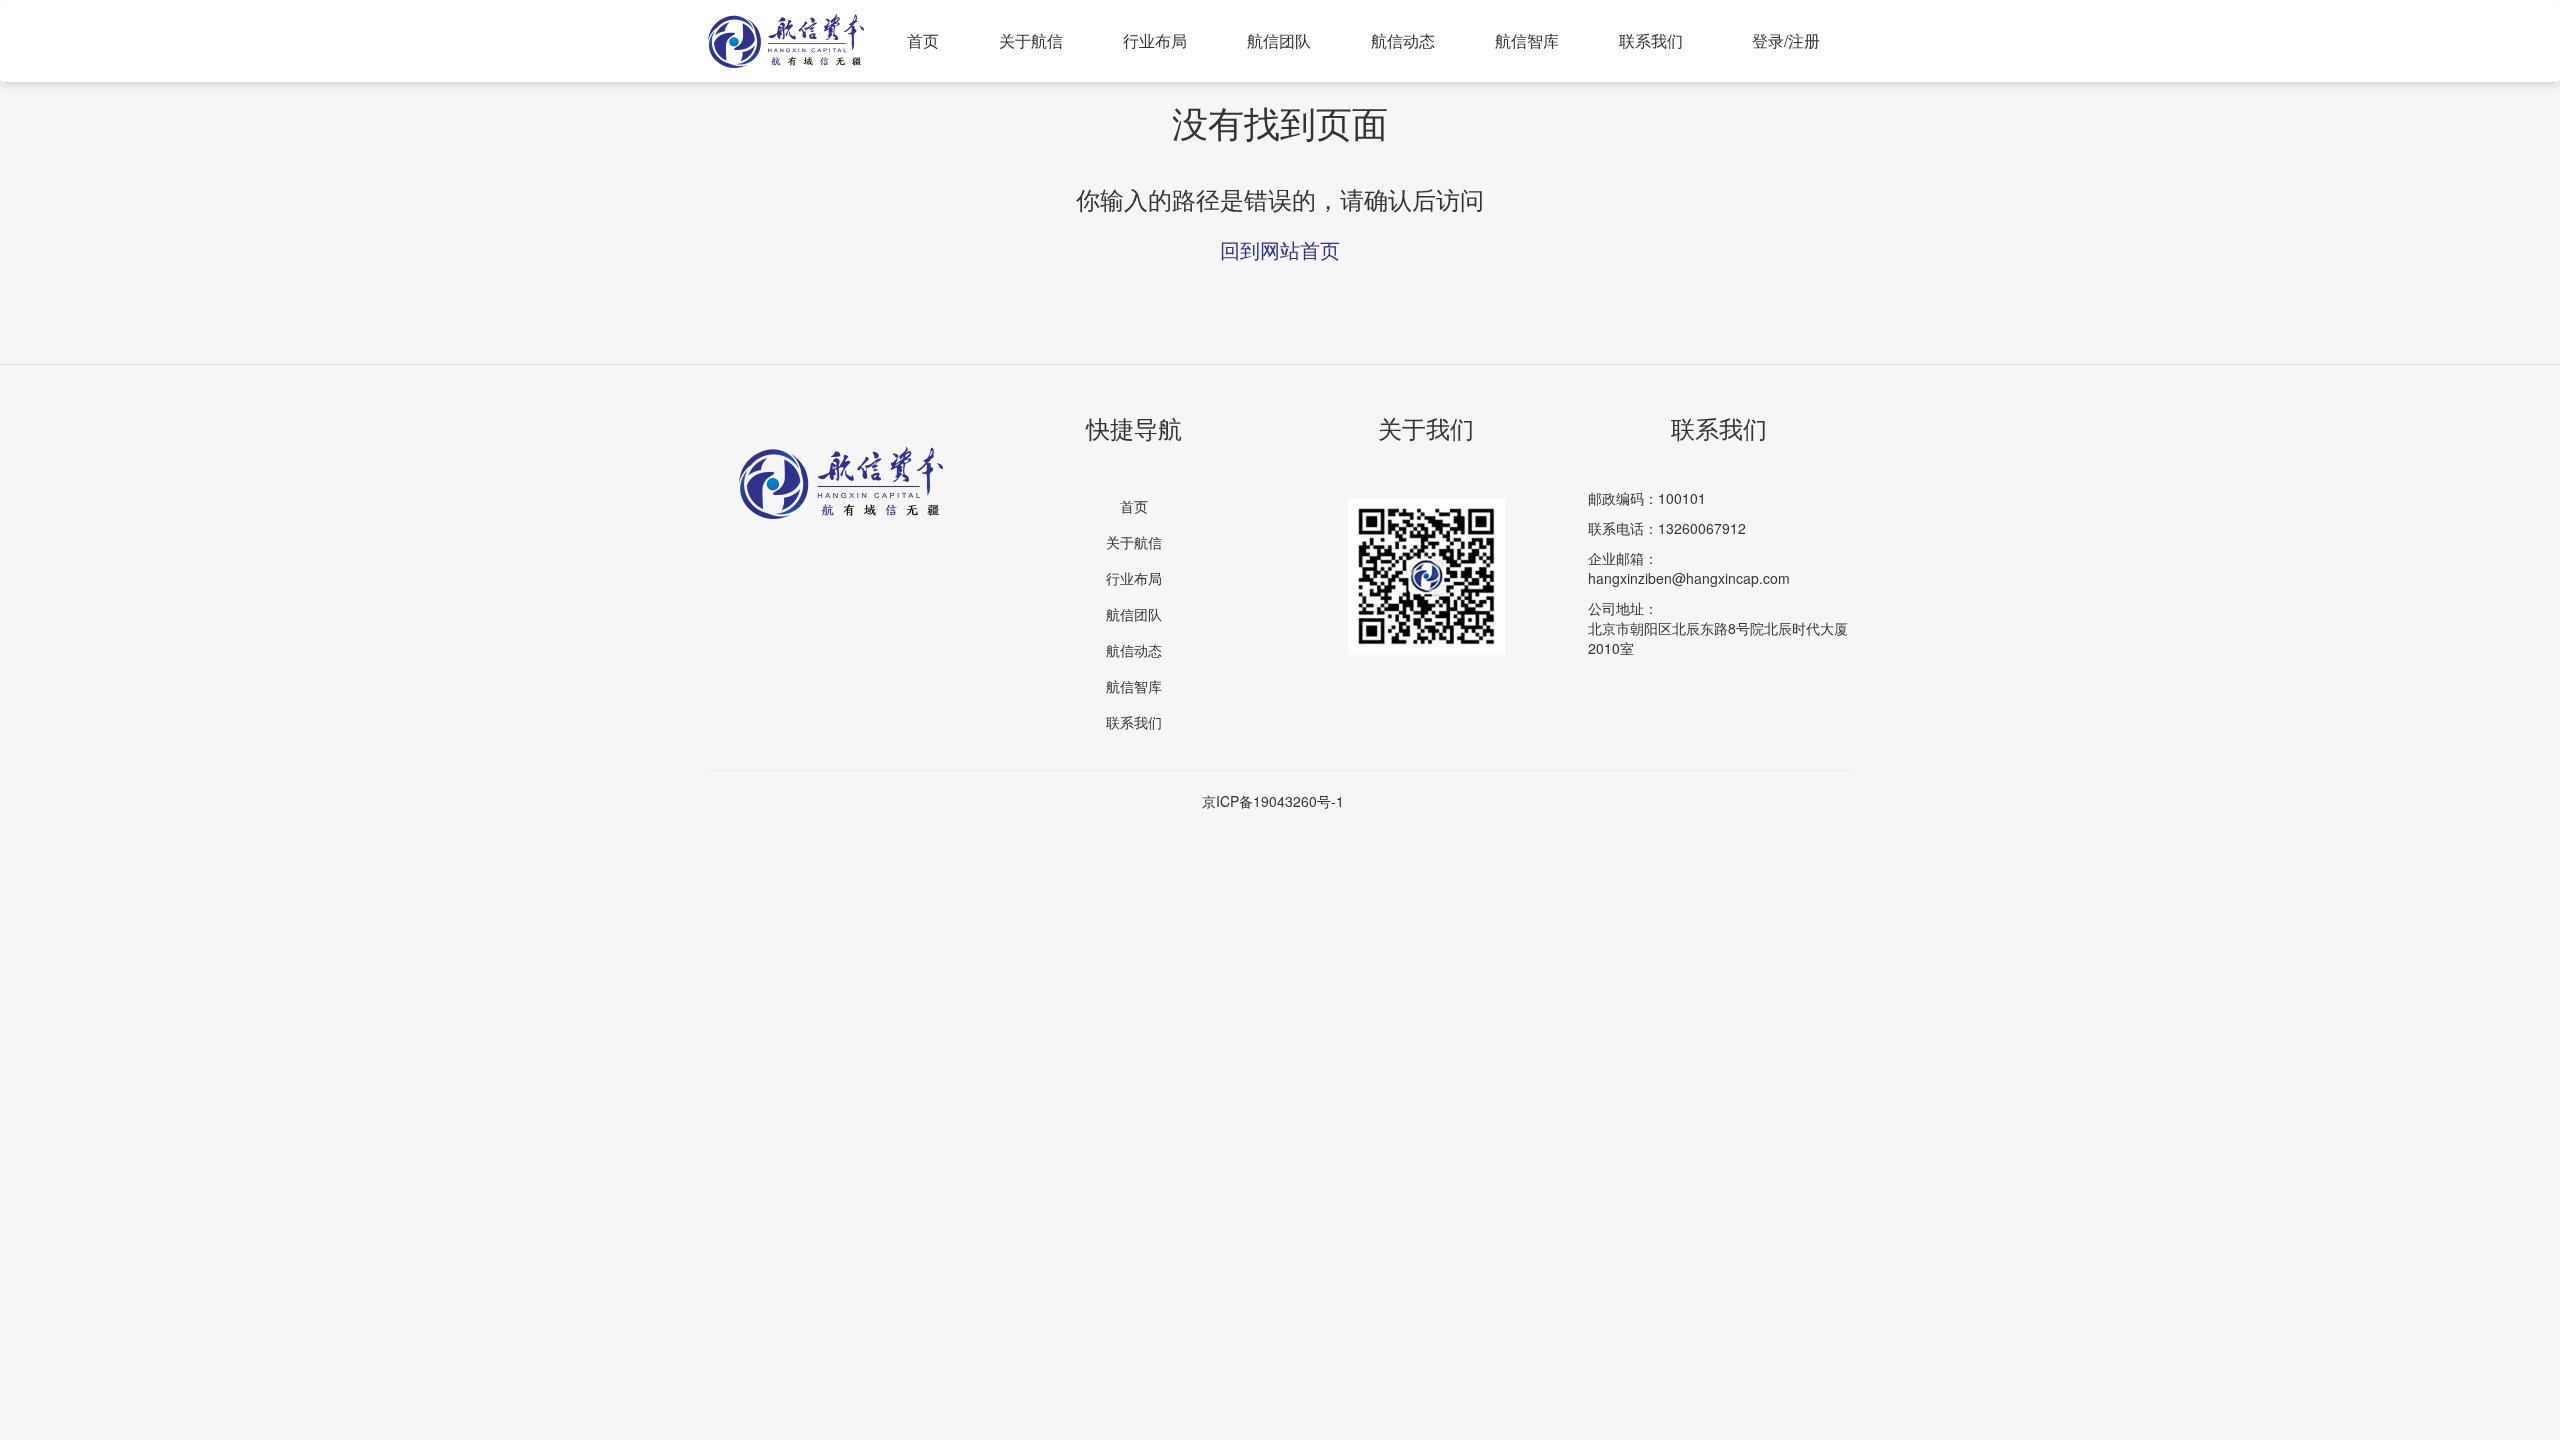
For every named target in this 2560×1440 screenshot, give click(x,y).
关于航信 (1031, 40)
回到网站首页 (1280, 249)
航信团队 (1279, 40)
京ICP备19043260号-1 (1273, 801)
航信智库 (1527, 40)
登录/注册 (1786, 40)
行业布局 (1155, 40)
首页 (923, 40)
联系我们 (1651, 40)
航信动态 (1403, 40)
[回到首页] (786, 26)
